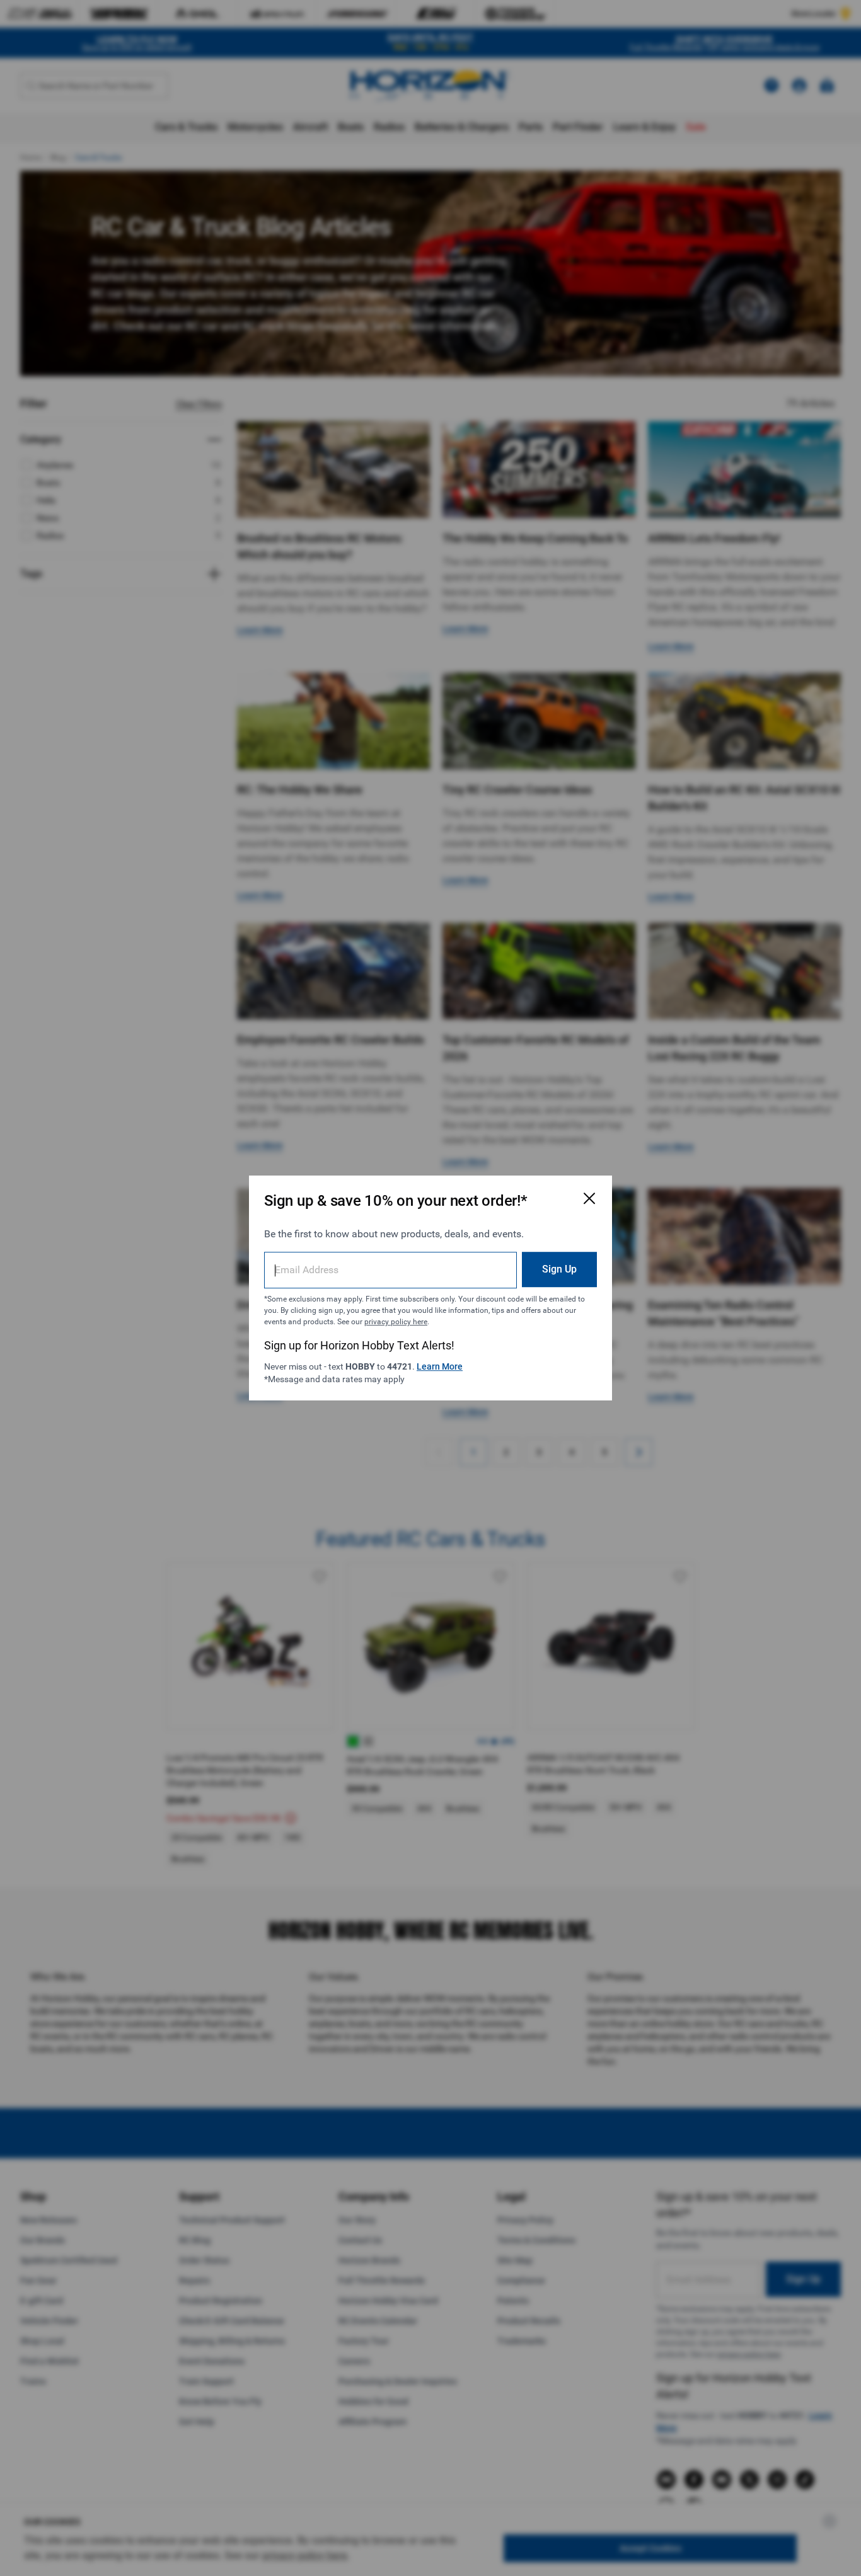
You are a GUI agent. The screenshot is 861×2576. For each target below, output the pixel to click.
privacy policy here (396, 1322)
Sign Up (559, 1269)
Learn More (440, 1366)
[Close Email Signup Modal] (589, 1198)
